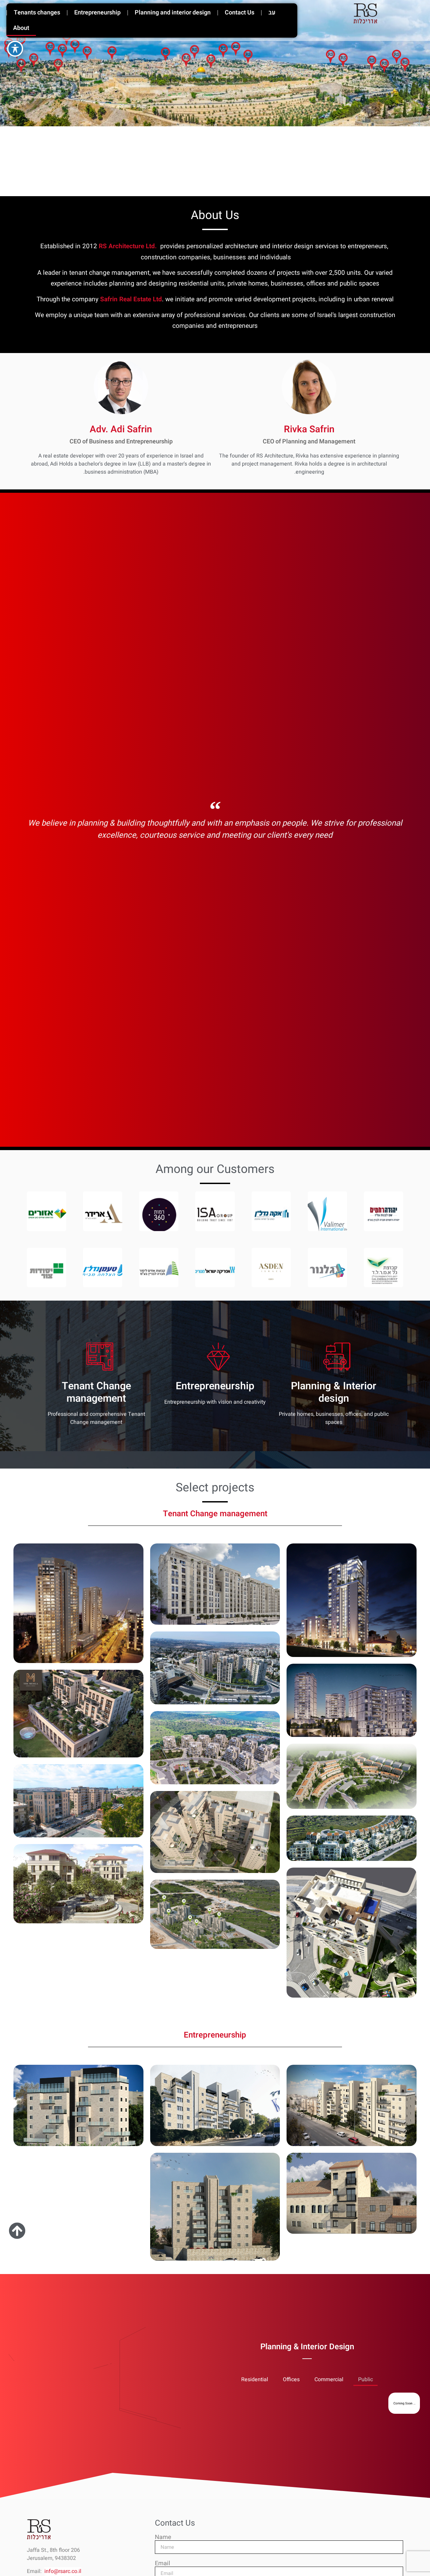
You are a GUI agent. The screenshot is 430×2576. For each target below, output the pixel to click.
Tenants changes (37, 13)
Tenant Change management (96, 1392)
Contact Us (240, 13)
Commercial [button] (329, 2379)
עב (272, 13)
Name (163, 2537)
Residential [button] (255, 2379)
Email (162, 2564)
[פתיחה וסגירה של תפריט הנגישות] (15, 49)
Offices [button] (291, 2379)
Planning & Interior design (334, 1392)
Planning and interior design (173, 13)
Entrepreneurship (97, 13)
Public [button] (365, 2379)
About (21, 28)
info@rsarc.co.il (63, 2571)
